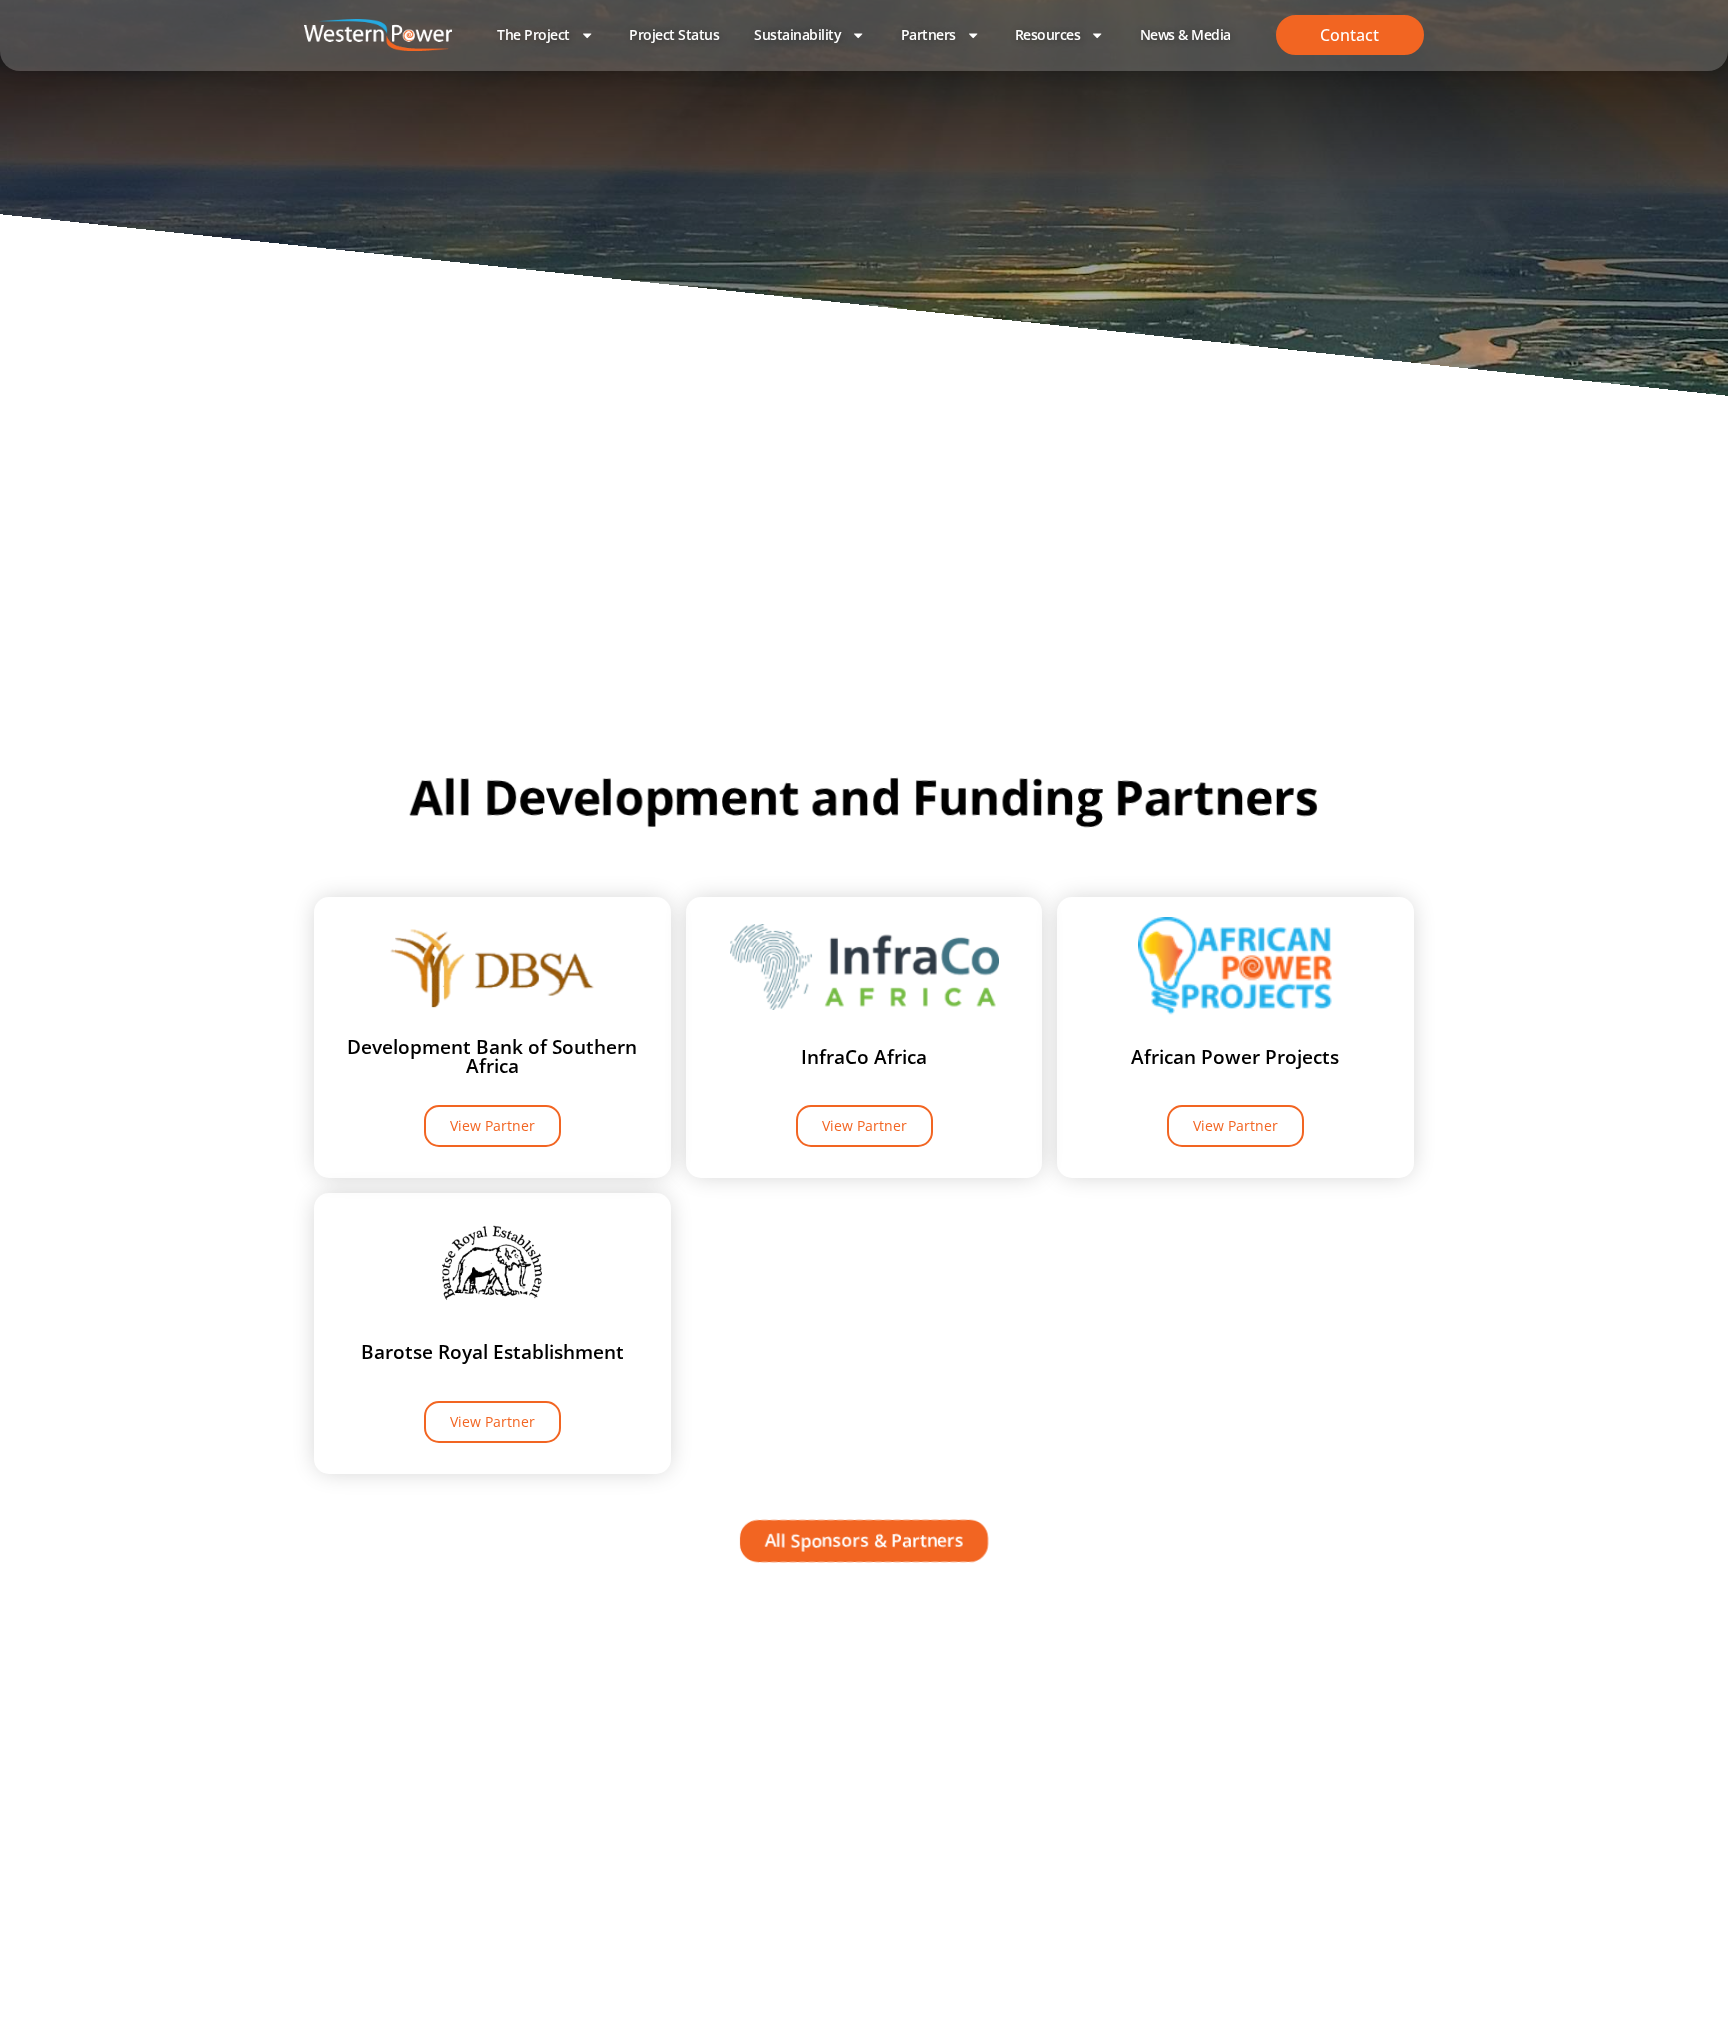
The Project (533, 34)
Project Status (674, 34)
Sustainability (797, 34)
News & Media (1185, 34)
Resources (1048, 34)
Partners (928, 34)
